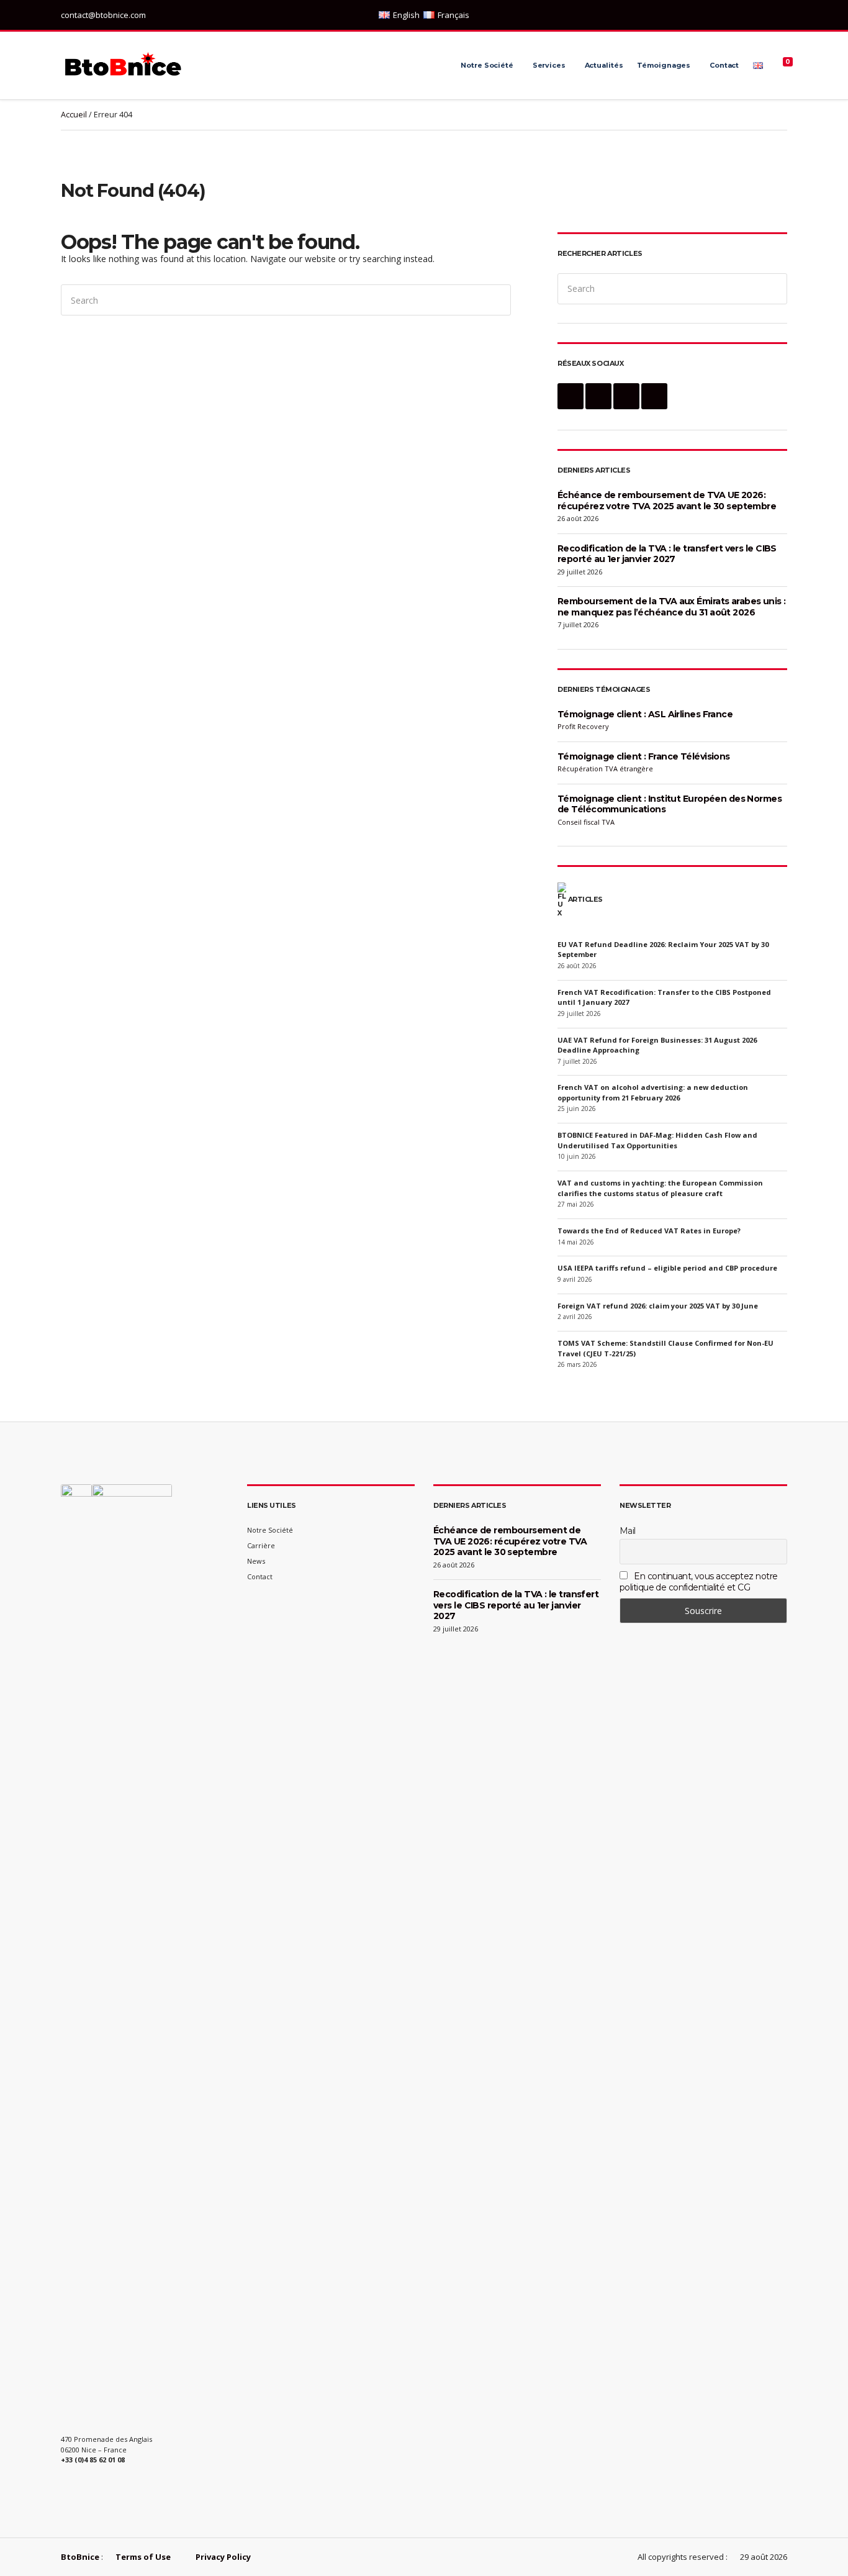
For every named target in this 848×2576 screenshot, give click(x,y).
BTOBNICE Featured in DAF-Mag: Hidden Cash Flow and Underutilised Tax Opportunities (657, 1140)
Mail (628, 1531)
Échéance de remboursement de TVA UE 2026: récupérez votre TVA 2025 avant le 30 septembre (667, 501)
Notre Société (487, 65)
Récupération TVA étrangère (605, 769)
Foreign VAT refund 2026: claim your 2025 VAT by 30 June (658, 1306)
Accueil (74, 115)
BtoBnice (80, 2557)
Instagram (755, 15)
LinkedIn (742, 15)
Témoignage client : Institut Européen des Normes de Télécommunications (670, 804)
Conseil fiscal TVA (586, 822)
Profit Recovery (583, 726)
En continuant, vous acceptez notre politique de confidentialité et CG (698, 1582)
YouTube (781, 15)
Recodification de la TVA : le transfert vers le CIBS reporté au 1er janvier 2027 (667, 554)
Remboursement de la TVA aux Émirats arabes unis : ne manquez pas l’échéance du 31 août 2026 (672, 607)
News (256, 1561)
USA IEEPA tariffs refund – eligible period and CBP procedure (667, 1268)
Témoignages (664, 65)
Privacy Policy (223, 2557)
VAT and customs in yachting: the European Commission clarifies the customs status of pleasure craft (660, 1188)
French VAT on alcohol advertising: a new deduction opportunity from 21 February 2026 (653, 1092)
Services (549, 65)
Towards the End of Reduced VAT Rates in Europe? (649, 1231)
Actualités (604, 65)
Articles (585, 899)
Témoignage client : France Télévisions (644, 756)
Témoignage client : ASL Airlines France (645, 714)
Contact (724, 65)
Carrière (261, 1545)
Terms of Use (143, 2557)
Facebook (768, 15)
